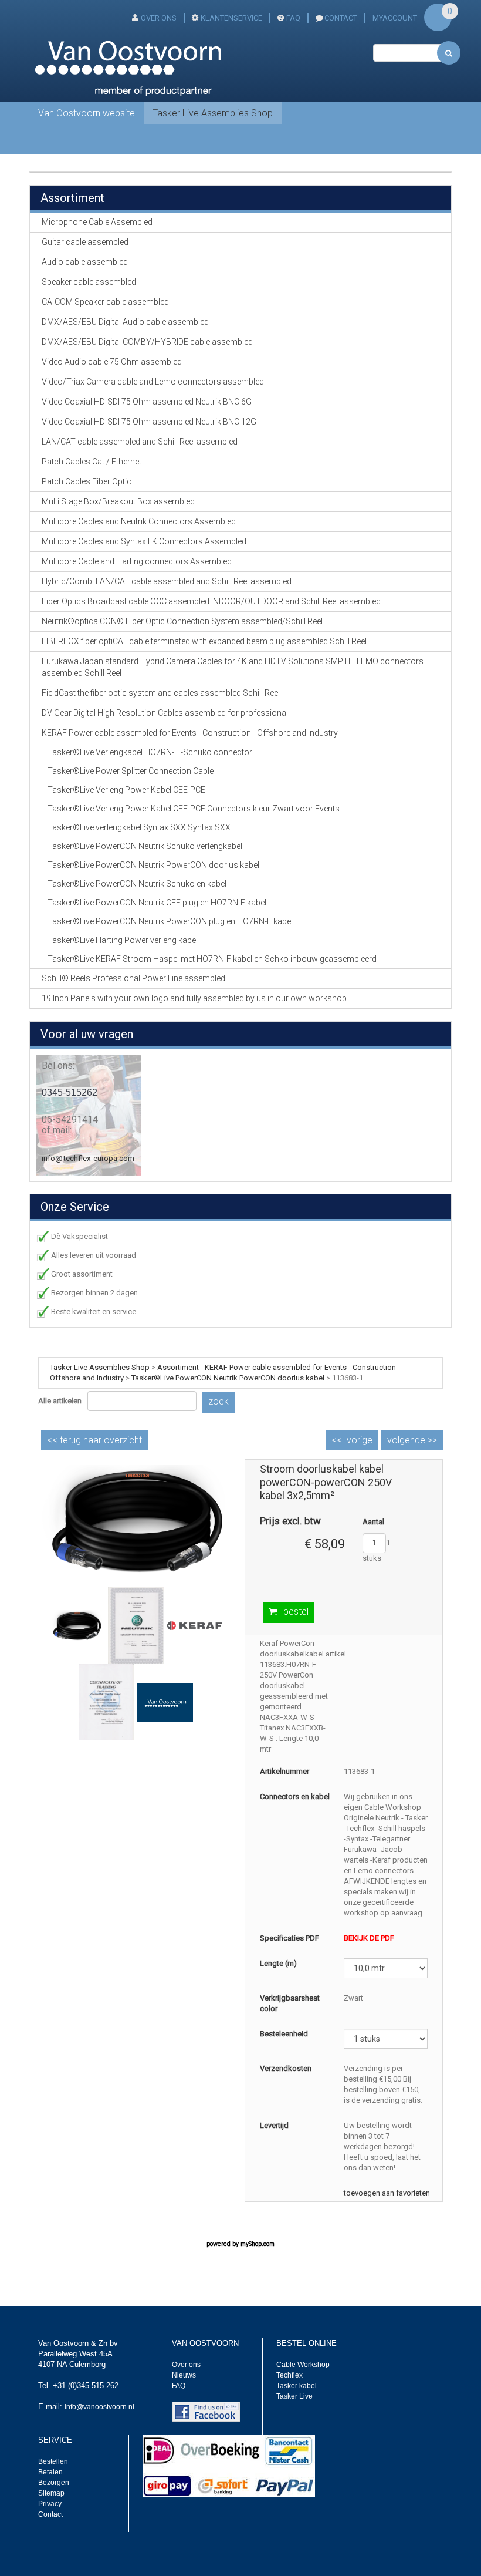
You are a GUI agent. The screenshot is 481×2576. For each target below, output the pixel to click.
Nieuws (184, 2375)
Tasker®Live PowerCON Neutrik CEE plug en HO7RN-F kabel (157, 903)
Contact (50, 2514)
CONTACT (341, 18)
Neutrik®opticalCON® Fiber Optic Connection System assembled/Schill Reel (182, 621)
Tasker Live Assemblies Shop (213, 113)
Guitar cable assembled (85, 242)
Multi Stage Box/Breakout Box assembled (118, 501)
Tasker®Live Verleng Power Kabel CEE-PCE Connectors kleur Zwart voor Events (194, 809)
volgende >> (412, 1440)
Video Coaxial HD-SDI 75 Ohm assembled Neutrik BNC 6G (147, 402)
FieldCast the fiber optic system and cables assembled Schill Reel (161, 693)
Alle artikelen (60, 1401)
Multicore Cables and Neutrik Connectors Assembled (139, 521)
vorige (360, 1440)
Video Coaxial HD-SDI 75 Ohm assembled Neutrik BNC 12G (149, 422)
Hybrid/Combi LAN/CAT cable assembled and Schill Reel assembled (167, 581)
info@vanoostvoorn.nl (99, 2407)
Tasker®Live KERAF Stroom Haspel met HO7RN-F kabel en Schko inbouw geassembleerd (212, 959)
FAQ (293, 18)
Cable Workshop (303, 2365)
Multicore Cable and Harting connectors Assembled (137, 561)
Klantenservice (231, 18)
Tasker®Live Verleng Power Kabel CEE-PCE (126, 790)
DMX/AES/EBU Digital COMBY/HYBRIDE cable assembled (147, 342)
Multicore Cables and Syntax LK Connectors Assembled (144, 541)
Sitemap (51, 2493)
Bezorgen (54, 2483)
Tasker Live (294, 2396)
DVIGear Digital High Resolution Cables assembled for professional (165, 713)
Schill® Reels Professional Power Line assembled (133, 978)
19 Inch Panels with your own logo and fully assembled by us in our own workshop (194, 998)
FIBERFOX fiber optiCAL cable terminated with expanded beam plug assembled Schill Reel (204, 641)
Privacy (50, 2504)
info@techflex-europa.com (88, 1158)
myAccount (395, 18)
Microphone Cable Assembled (97, 222)
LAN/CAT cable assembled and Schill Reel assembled (140, 442)
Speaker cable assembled (89, 282)
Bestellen (53, 2461)
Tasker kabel (297, 2386)
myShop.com (258, 2244)
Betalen (50, 2472)
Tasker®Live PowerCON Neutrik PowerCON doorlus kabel (153, 865)
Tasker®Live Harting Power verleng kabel (123, 940)
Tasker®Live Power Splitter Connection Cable (131, 771)
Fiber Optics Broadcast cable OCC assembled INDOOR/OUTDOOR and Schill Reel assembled (211, 601)
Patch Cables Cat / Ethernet (92, 462)
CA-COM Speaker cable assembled (105, 302)
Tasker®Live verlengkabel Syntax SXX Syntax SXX (139, 827)
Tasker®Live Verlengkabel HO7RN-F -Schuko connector (150, 752)
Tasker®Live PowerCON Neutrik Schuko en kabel (137, 884)
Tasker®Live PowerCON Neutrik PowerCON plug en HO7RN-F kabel (170, 921)
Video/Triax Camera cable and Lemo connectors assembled (153, 382)
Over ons (159, 18)
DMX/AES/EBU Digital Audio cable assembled (125, 322)
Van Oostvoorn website (87, 113)
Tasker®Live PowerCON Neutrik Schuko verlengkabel (145, 846)
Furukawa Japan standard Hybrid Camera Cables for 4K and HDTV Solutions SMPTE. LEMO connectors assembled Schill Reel (233, 667)
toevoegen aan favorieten (387, 2193)
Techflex (289, 2375)
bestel (296, 1612)
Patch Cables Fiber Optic (87, 481)
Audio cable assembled (85, 262)
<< (94, 1440)
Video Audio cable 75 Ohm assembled (112, 362)
